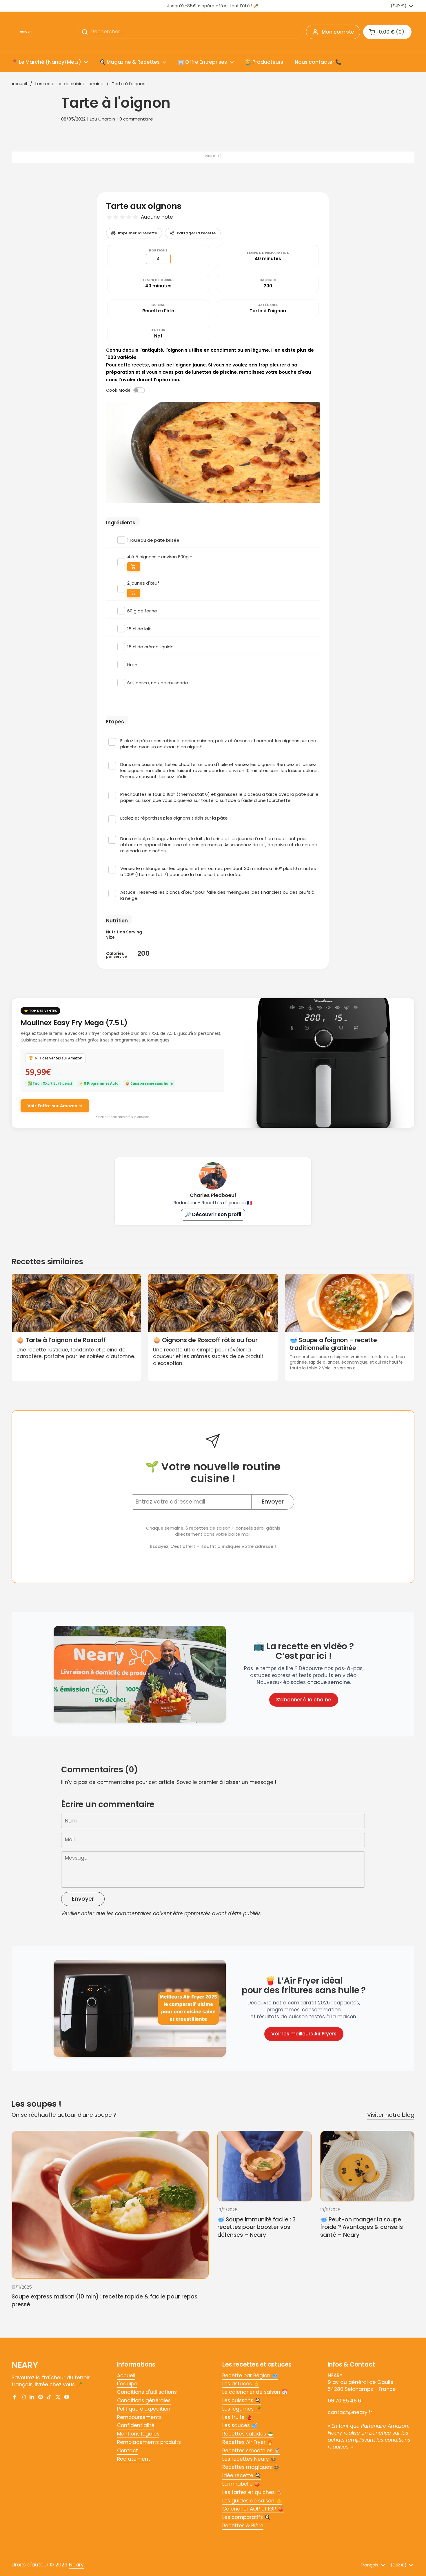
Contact (128, 2451)
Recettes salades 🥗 (248, 2434)
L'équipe (127, 2384)
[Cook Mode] (139, 390)
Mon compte (338, 32)
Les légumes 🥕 (242, 2409)
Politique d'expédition (144, 2409)
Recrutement (134, 2459)
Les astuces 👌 (241, 2384)
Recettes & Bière (243, 2526)
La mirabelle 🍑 (241, 2484)
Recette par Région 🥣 (250, 2376)
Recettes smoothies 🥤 (251, 2451)
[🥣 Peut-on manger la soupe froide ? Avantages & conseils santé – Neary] (367, 2166)
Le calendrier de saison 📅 (255, 2392)
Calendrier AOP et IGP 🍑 (253, 2509)
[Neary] (26, 32)
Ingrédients (121, 523)
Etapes (115, 722)
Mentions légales (138, 2434)
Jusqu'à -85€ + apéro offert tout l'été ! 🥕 (213, 6)
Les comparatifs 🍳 (246, 2517)
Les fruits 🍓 (237, 2417)
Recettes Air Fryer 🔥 (248, 2442)
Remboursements (139, 2417)
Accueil (19, 84)
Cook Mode (118, 390)
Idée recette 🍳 (242, 2475)
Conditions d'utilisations (147, 2392)
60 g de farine (142, 611)
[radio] (109, 217)
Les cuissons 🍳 (242, 2400)
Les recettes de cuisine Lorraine (69, 84)
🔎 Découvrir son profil (213, 1214)
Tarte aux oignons (144, 206)
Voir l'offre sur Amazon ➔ (55, 1105)
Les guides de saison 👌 (252, 2501)
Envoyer (83, 1899)
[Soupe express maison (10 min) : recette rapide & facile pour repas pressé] (110, 2205)
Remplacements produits (149, 2442)
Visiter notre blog (391, 2115)
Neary (76, 2565)
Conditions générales (144, 2400)
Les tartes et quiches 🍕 (252, 2492)
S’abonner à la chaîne (304, 1700)
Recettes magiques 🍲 (251, 2467)
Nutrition (117, 921)
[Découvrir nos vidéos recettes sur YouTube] (140, 1674)
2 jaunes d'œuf (143, 583)
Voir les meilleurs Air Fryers (304, 2034)
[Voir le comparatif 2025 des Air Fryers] (140, 2008)
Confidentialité (136, 2425)
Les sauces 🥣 (240, 2425)
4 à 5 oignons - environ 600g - (160, 557)
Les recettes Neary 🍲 (249, 2459)
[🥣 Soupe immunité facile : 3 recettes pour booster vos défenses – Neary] (264, 2166)
